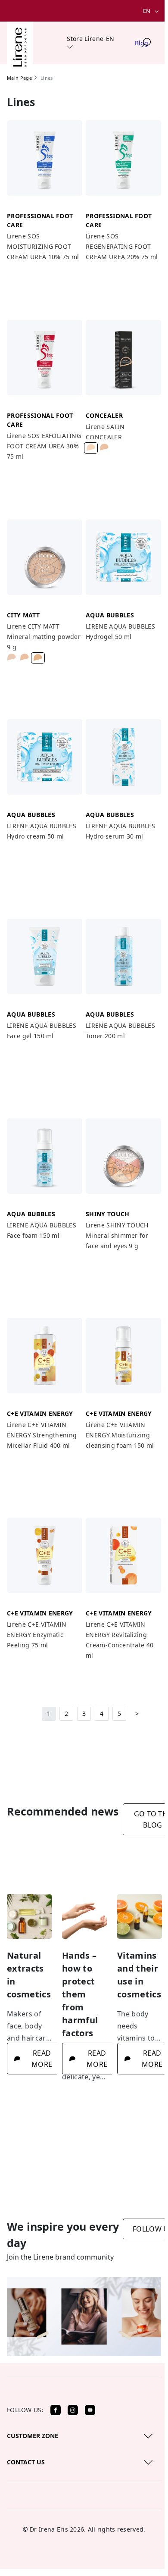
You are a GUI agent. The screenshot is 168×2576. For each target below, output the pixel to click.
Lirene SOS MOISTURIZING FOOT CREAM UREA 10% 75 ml (43, 246)
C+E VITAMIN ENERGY (40, 1413)
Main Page (19, 78)
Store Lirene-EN (90, 39)
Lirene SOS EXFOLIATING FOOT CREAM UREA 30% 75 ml (44, 446)
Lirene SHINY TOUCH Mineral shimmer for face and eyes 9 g (117, 1235)
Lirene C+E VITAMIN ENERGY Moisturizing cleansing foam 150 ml (120, 1435)
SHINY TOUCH (108, 1214)
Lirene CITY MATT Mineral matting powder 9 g (44, 637)
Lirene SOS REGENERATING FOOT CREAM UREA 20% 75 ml (122, 246)
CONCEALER (104, 415)
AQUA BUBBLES (110, 615)
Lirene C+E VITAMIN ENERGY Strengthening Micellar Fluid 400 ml (42, 1435)
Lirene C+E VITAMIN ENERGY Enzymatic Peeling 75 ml (37, 1635)
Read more (42, 2059)
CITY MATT (23, 615)
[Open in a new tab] (56, 2410)
